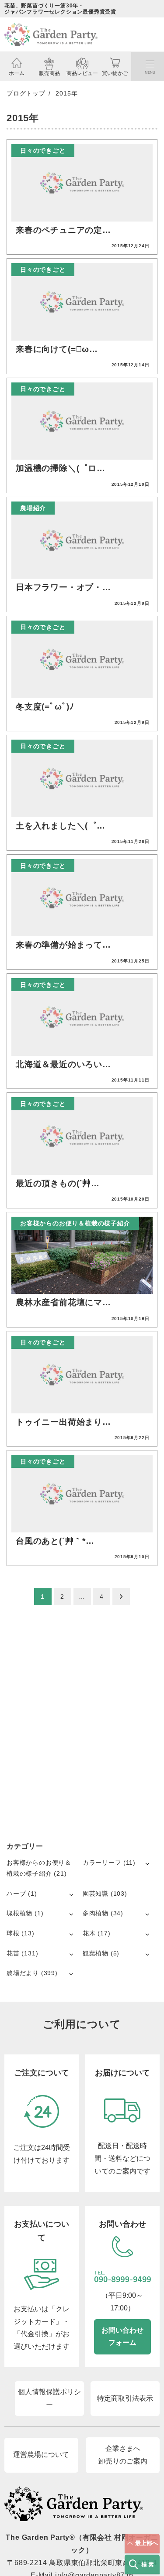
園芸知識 (96, 1894)
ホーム (17, 73)
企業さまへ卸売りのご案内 (123, 2455)
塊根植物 (19, 1913)
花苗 (13, 1953)
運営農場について (41, 2455)
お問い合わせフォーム (122, 2337)
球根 (13, 1933)
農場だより (23, 1973)
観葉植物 (96, 1953)
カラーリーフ (102, 1863)
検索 (148, 2564)
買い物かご (115, 73)
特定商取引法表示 (125, 2398)
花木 (89, 1933)
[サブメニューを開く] (147, 1863)
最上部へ (147, 2543)
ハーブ (16, 1894)
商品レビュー (82, 73)
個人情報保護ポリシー (49, 2398)
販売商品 (49, 73)
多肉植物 (96, 1913)
